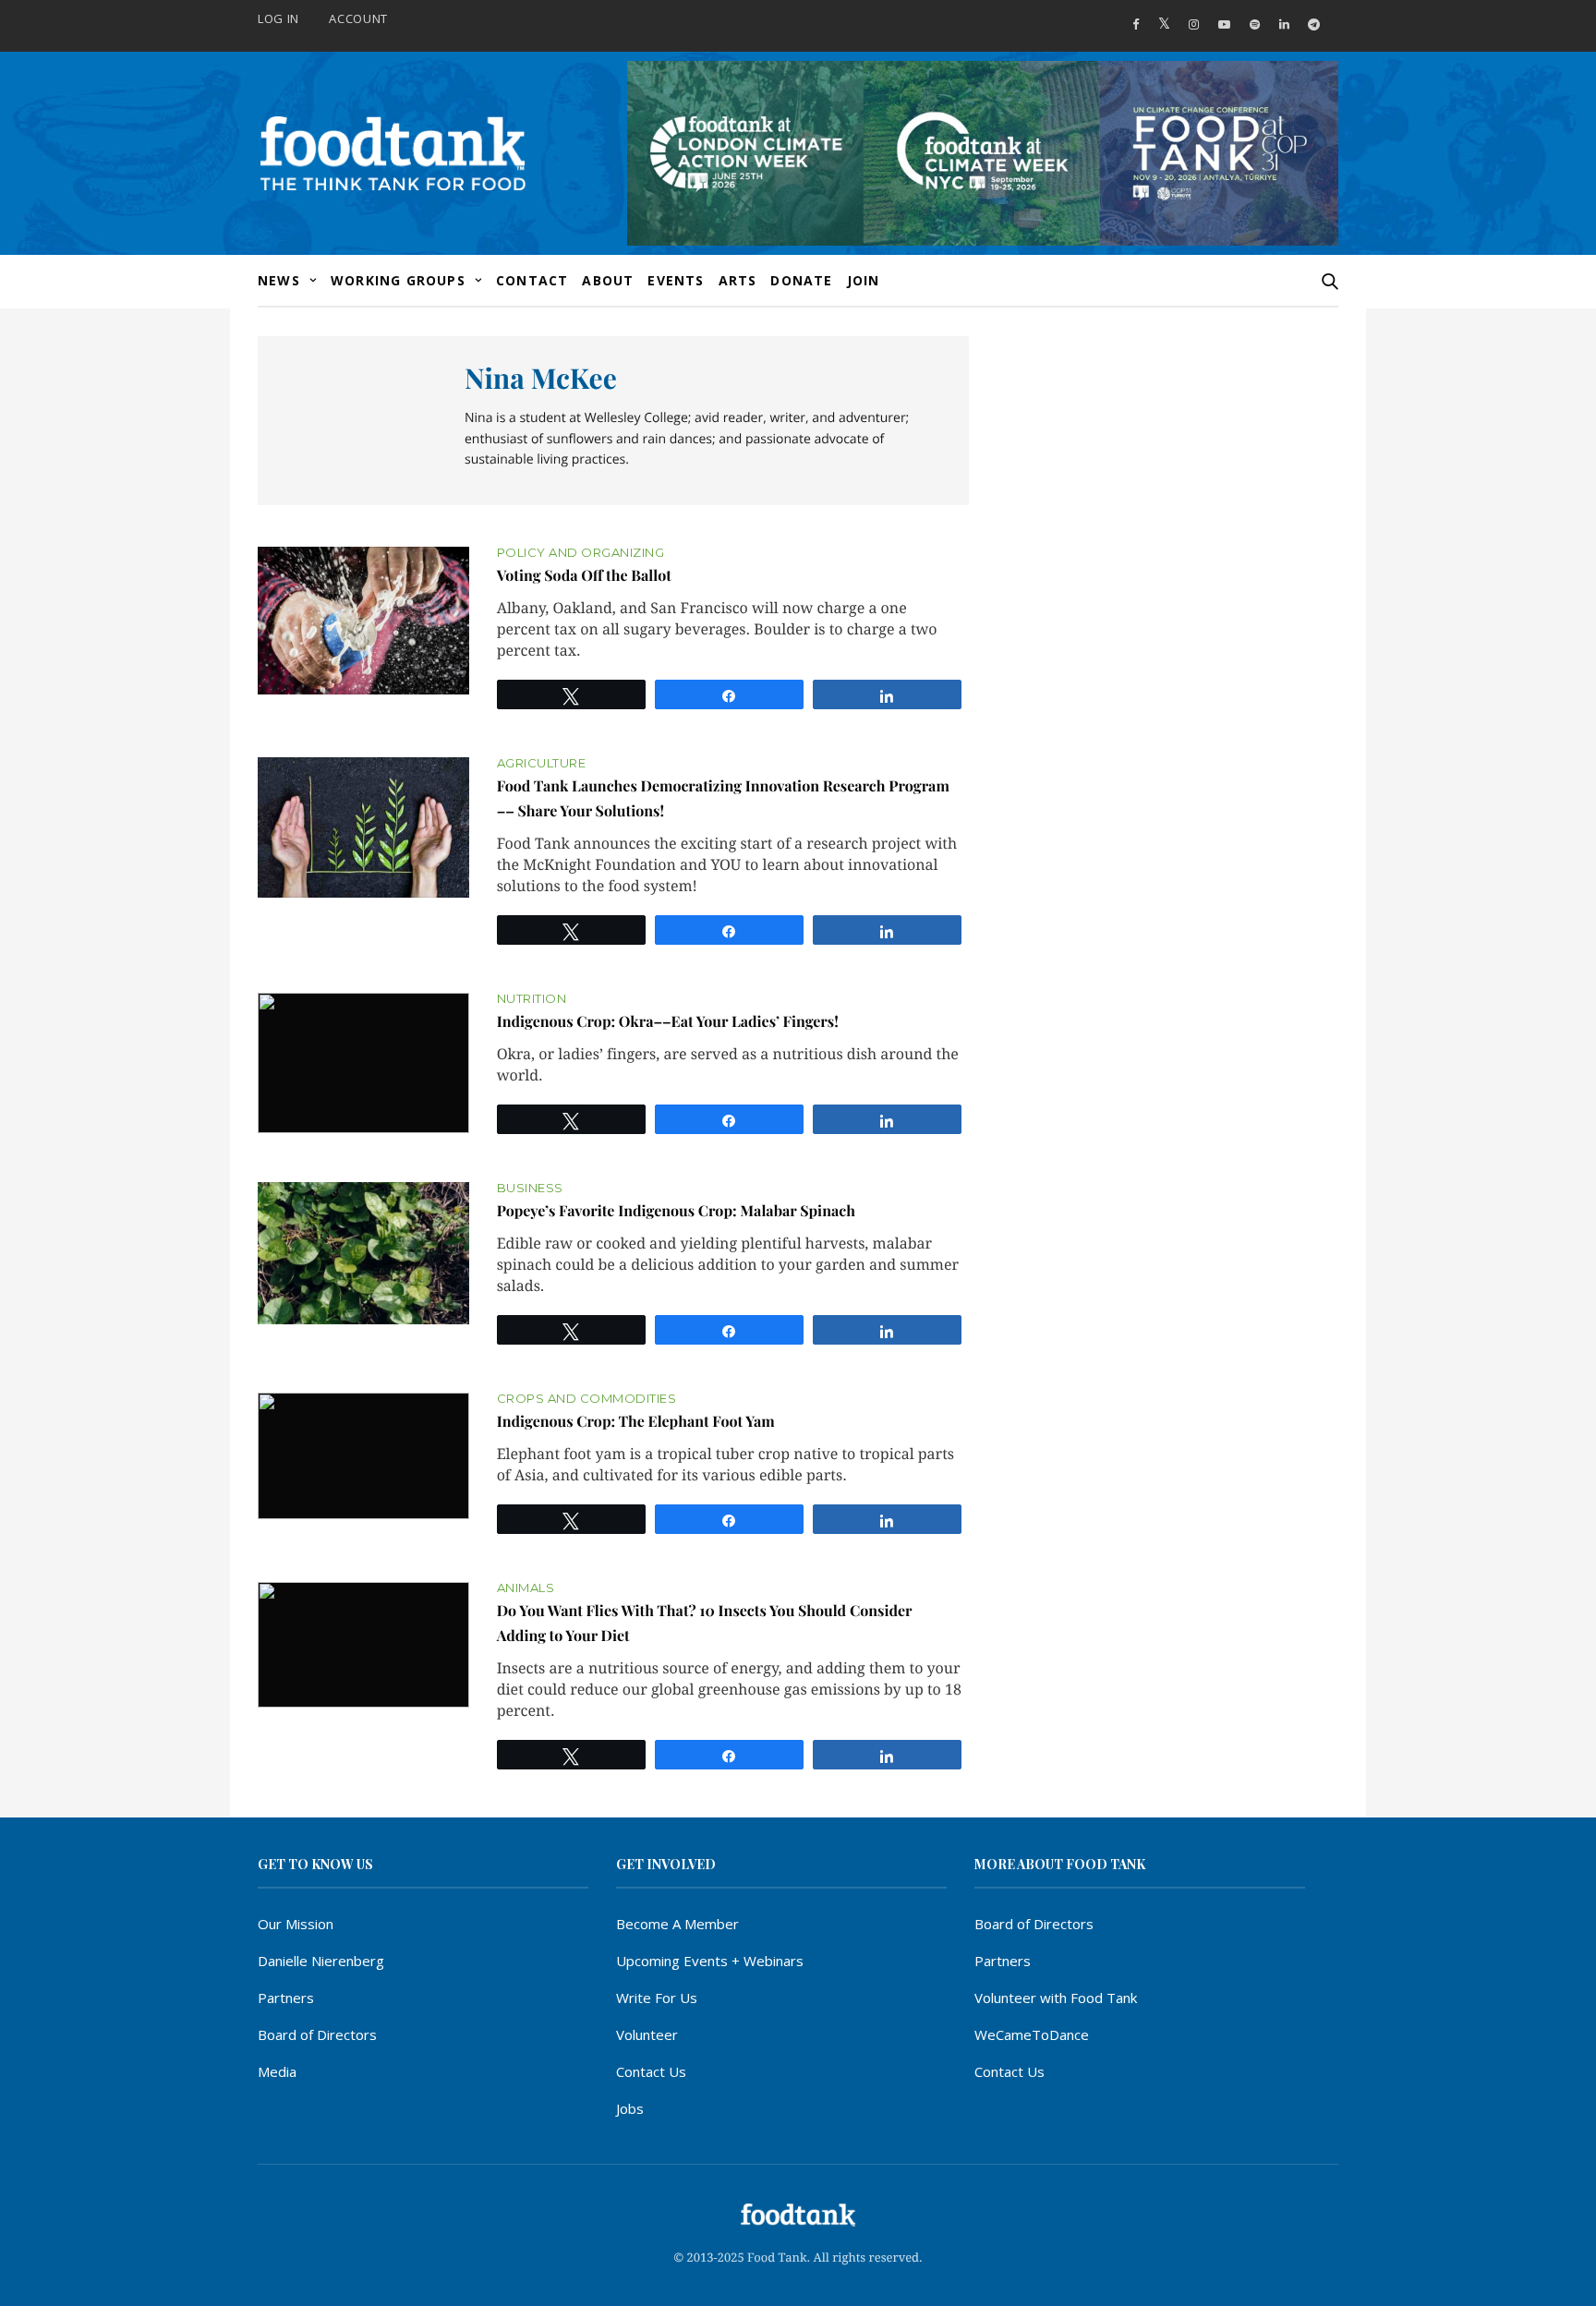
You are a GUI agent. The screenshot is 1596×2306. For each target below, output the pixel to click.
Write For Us (657, 1998)
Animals (526, 1588)
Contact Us (651, 2071)
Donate (801, 280)
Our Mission (296, 1924)
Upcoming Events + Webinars (710, 1961)
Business (530, 1188)
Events (676, 280)
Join (864, 280)
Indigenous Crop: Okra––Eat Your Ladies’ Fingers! (668, 1022)
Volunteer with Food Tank (1056, 1998)
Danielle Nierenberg (321, 1961)
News (279, 280)
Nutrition (532, 999)
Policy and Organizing (581, 553)
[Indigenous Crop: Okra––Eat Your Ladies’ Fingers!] (363, 1063)
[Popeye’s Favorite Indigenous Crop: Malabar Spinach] (363, 1253)
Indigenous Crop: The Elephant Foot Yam (636, 1422)
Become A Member (677, 1924)
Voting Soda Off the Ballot (584, 576)
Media (277, 2071)
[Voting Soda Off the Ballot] (363, 621)
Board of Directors (317, 2034)
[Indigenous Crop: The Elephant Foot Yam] (363, 1456)
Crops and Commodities (587, 1399)
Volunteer (647, 2034)
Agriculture (542, 763)
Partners (286, 1998)
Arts (738, 280)
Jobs (630, 2108)
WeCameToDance (1032, 2034)
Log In (278, 18)
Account (358, 18)
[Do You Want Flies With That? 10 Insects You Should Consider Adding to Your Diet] (363, 1645)
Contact (532, 280)
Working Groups (398, 280)
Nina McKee (541, 378)
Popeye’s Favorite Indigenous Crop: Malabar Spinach (676, 1211)
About (608, 280)
